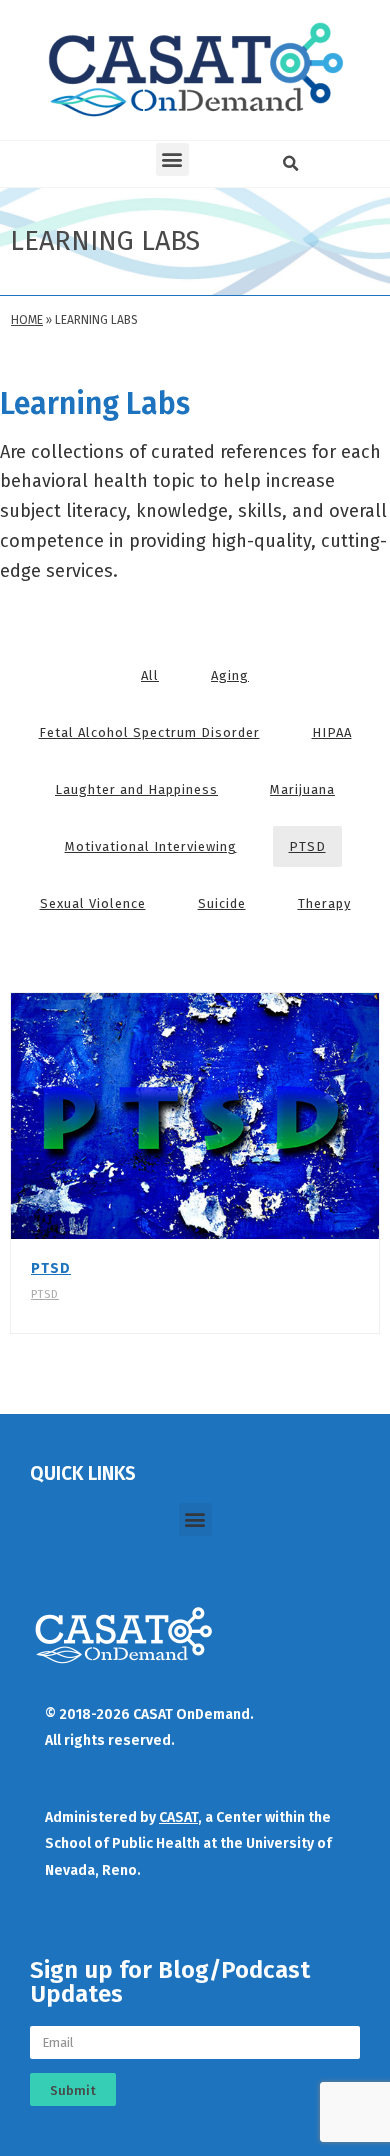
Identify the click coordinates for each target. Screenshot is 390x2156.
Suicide (222, 903)
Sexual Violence (93, 903)
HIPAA (332, 732)
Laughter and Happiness (136, 789)
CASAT (178, 1817)
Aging (230, 675)
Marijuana (302, 789)
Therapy (324, 903)
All (150, 675)
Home (27, 320)
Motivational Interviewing (151, 846)
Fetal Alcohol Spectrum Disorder (149, 732)
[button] (172, 159)
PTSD (307, 846)
